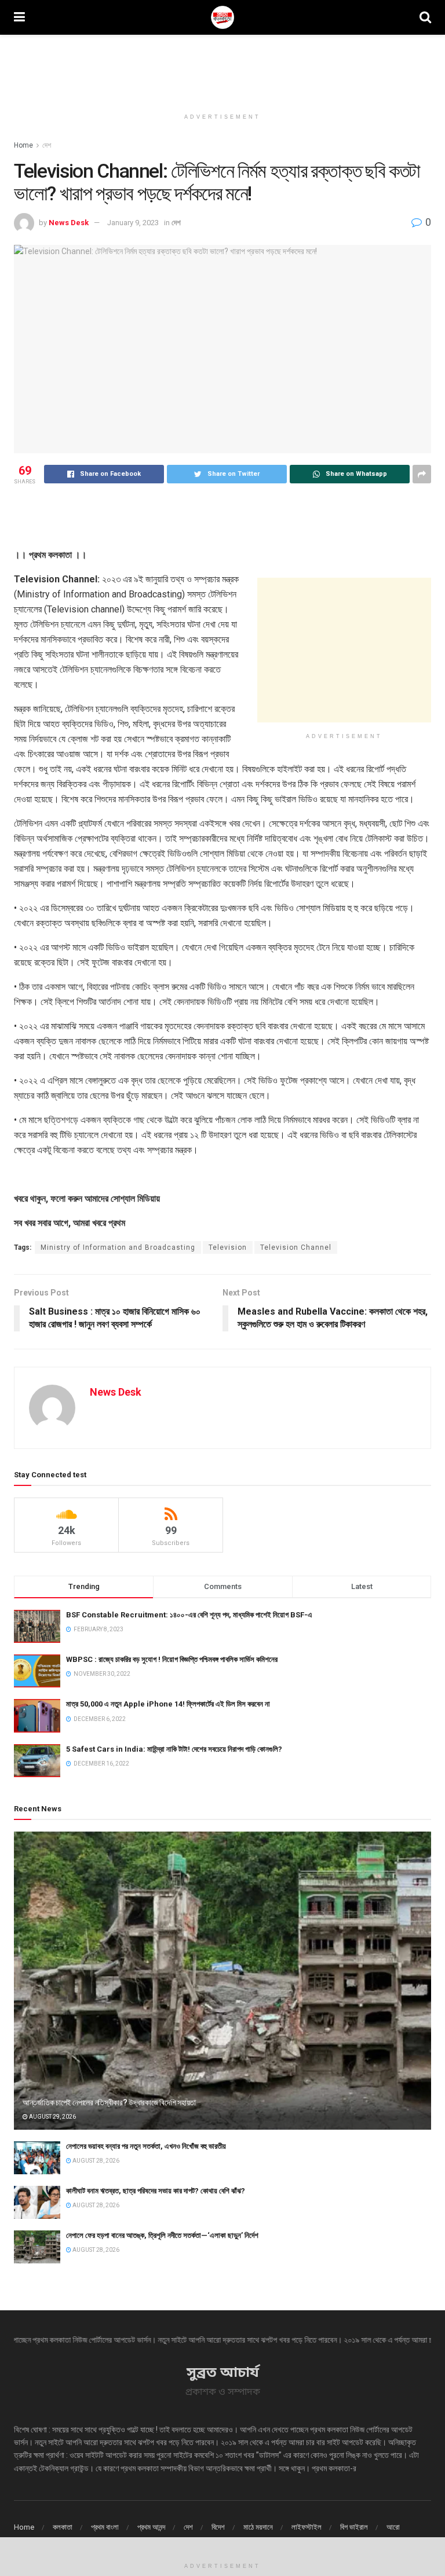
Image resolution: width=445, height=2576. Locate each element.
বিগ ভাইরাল (354, 2527)
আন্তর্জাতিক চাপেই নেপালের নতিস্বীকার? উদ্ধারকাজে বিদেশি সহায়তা (109, 2102)
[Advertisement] (222, 69)
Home (23, 145)
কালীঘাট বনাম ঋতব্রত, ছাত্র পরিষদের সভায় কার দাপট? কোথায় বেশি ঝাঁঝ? (156, 2191)
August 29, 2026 (52, 2117)
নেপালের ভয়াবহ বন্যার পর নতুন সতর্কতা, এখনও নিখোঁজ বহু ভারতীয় (146, 2146)
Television (228, 1247)
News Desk (69, 223)
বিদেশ (218, 2527)
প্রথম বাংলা (105, 2527)
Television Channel (296, 1247)
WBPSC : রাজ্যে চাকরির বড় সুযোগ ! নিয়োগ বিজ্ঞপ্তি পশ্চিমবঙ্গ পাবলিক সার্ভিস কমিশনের (172, 1659)
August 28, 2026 (95, 2161)
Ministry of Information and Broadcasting (118, 1247)
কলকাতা (63, 2527)
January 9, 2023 (133, 223)
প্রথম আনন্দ (151, 2527)
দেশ (47, 145)
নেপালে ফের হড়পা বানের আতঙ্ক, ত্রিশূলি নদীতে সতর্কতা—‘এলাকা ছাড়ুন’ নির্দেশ (162, 2235)
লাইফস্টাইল (307, 2527)
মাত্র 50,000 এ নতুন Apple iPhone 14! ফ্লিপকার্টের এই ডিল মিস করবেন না (168, 1704)
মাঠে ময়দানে (258, 2527)
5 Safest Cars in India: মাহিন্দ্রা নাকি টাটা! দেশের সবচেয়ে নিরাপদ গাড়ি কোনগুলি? (174, 1749)
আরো (393, 2527)
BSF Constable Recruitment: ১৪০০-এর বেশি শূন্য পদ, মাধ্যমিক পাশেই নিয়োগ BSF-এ (189, 1615)
